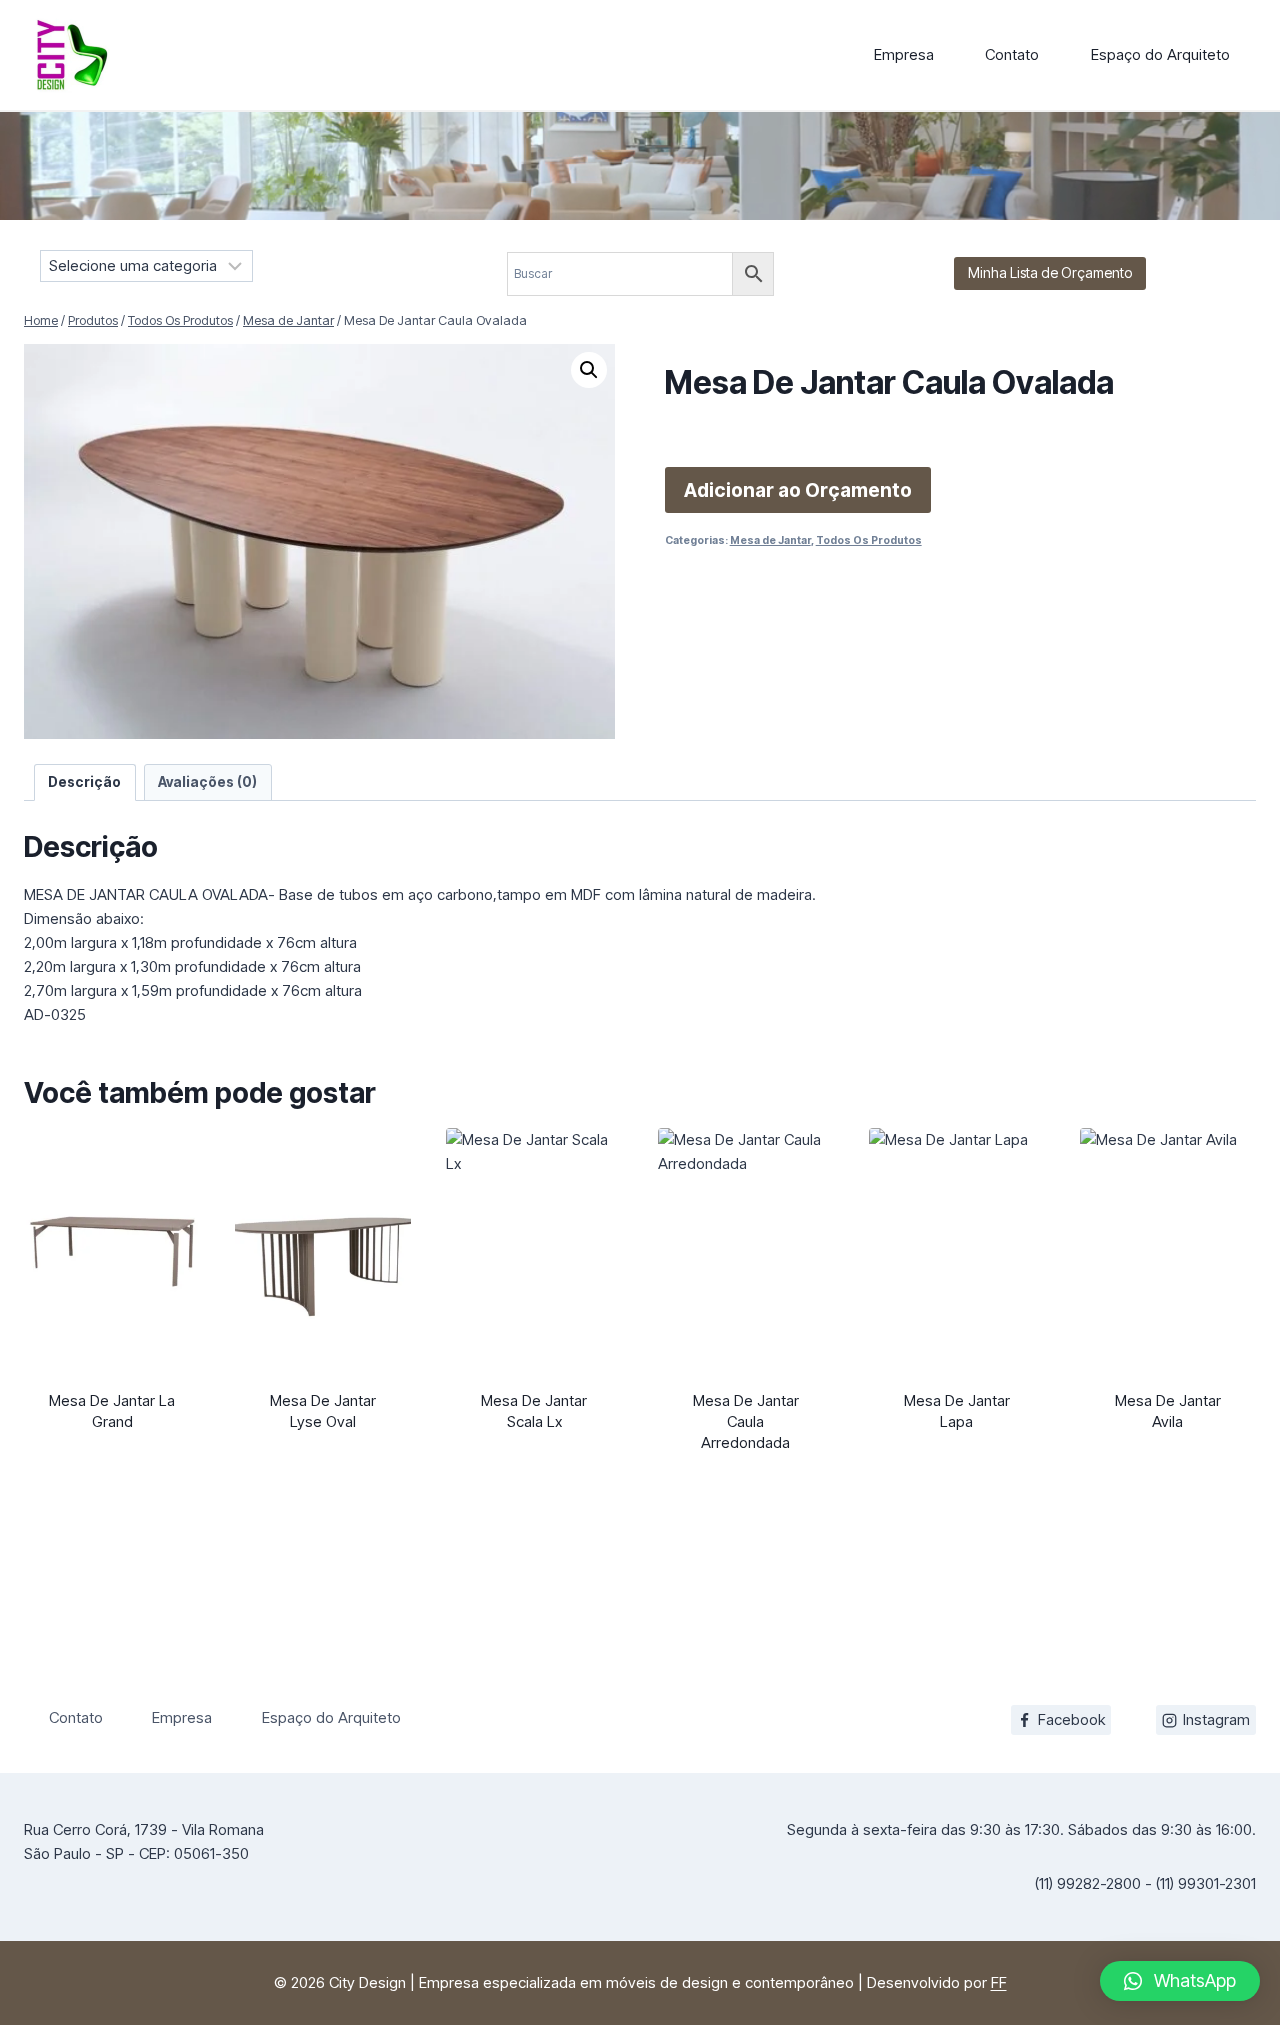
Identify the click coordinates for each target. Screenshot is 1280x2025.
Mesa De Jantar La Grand (112, 1411)
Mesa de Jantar (770, 540)
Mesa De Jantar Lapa (957, 1411)
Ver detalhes (112, 1459)
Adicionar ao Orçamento (798, 490)
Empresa (904, 54)
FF (999, 1982)
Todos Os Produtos (869, 540)
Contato (1012, 54)
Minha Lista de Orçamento (1050, 272)
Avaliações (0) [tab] (207, 782)
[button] (589, 370)
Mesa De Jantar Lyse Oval (323, 1411)
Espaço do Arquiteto (1160, 54)
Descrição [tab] (84, 782)
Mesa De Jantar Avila (1168, 1411)
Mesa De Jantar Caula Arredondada (746, 1421)
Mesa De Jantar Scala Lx (534, 1411)
